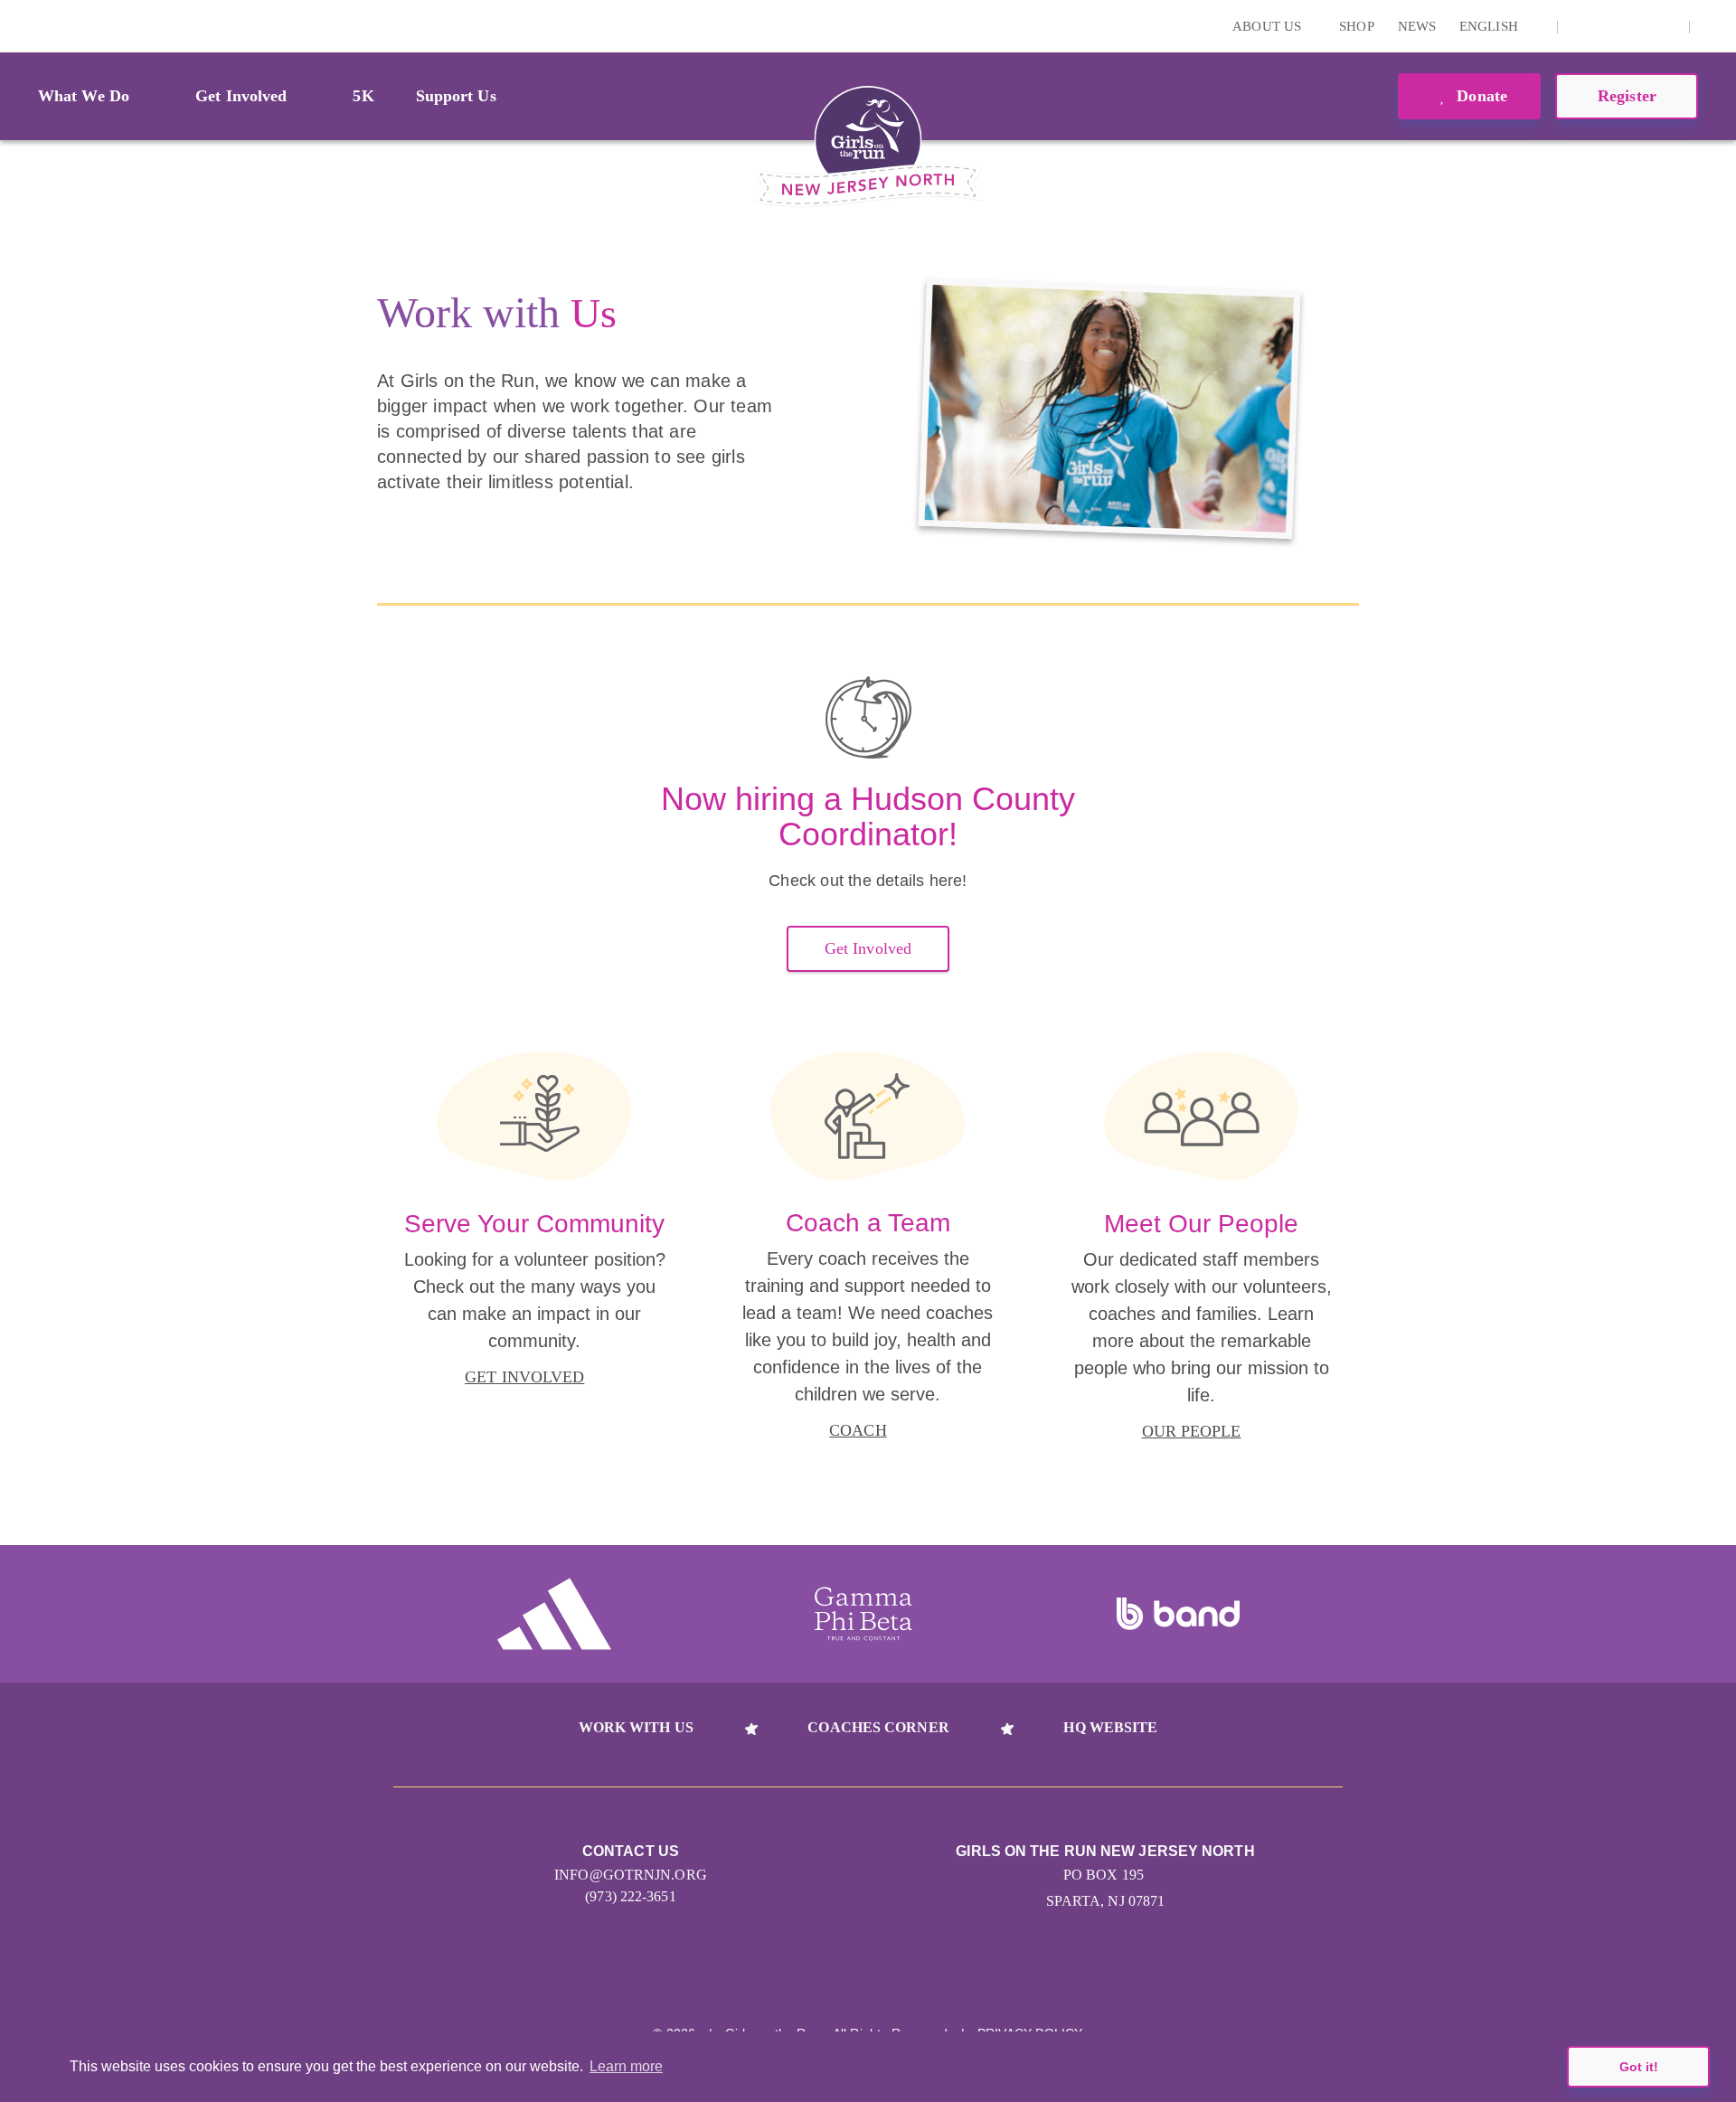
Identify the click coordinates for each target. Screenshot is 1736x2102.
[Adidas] (554, 1614)
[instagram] (1581, 26)
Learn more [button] (626, 2066)
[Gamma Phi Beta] (863, 1614)
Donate (1480, 96)
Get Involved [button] (241, 96)
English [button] (1491, 26)
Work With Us (636, 1727)
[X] (1609, 26)
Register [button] (1627, 96)
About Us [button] (1269, 26)
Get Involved (868, 948)
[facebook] (1665, 26)
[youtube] (1637, 26)
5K (363, 96)
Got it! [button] (1639, 2067)
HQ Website (1110, 1727)
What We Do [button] (84, 96)
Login (17, 26)
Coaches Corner (878, 1727)
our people (1192, 1431)
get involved (524, 1377)
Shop (1356, 26)
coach (858, 1430)
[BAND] (1178, 1614)
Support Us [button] (456, 96)
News (1417, 26)
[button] (1713, 26)
